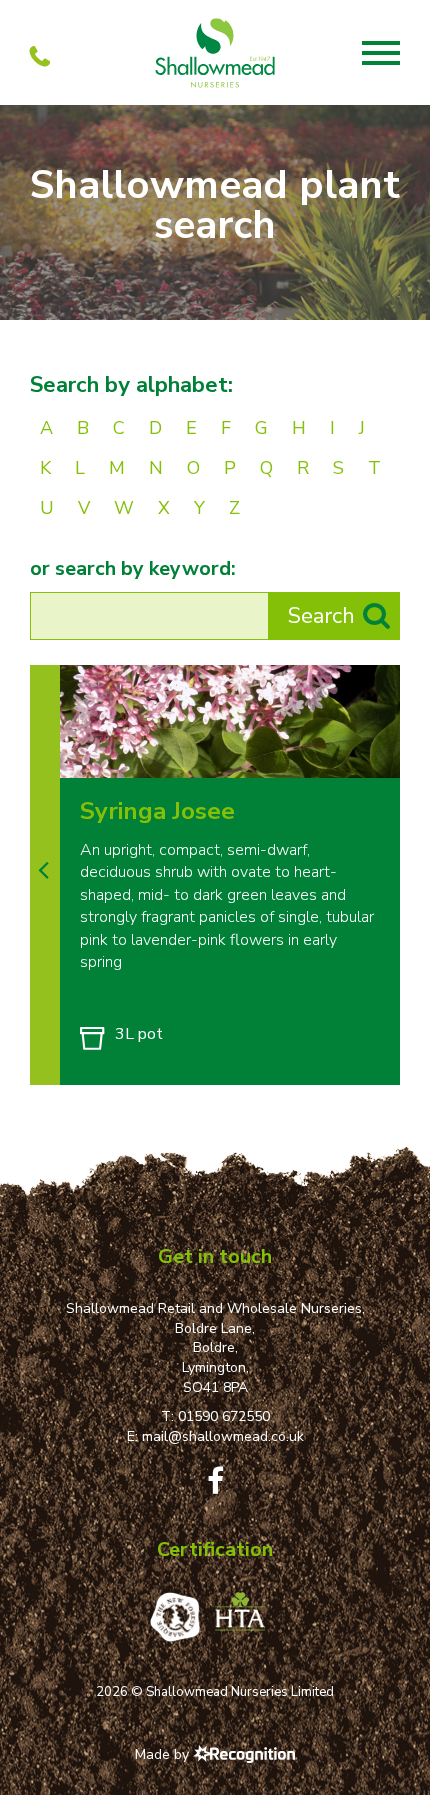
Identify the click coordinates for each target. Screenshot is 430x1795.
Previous (337, 756)
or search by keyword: (133, 569)
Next (378, 756)
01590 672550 (224, 1416)
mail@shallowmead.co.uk (223, 1436)
